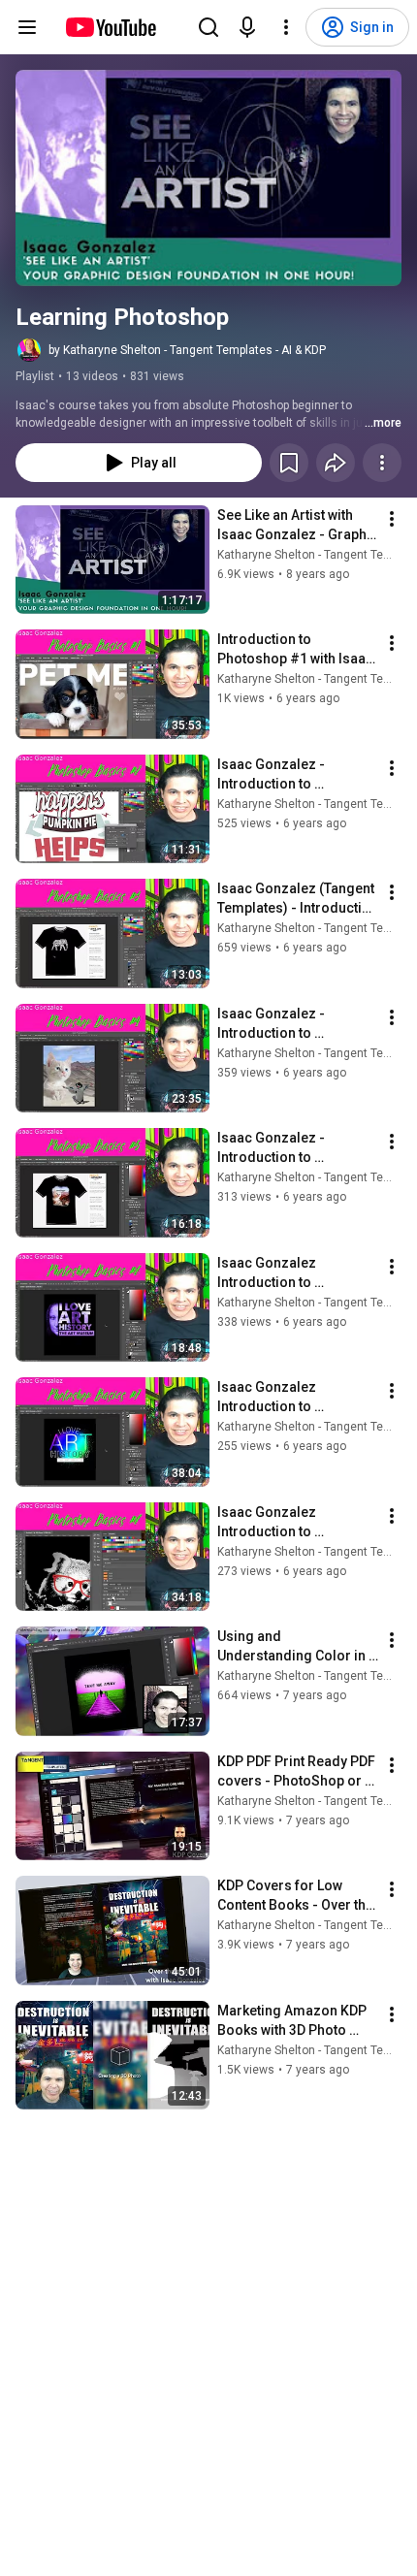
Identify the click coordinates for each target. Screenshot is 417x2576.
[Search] (208, 27)
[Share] (336, 463)
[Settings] (286, 27)
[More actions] (382, 463)
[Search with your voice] (247, 27)
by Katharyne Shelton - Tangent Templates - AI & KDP (187, 350)
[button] (208, 178)
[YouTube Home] (110, 27)
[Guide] (27, 27)
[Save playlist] (289, 463)
